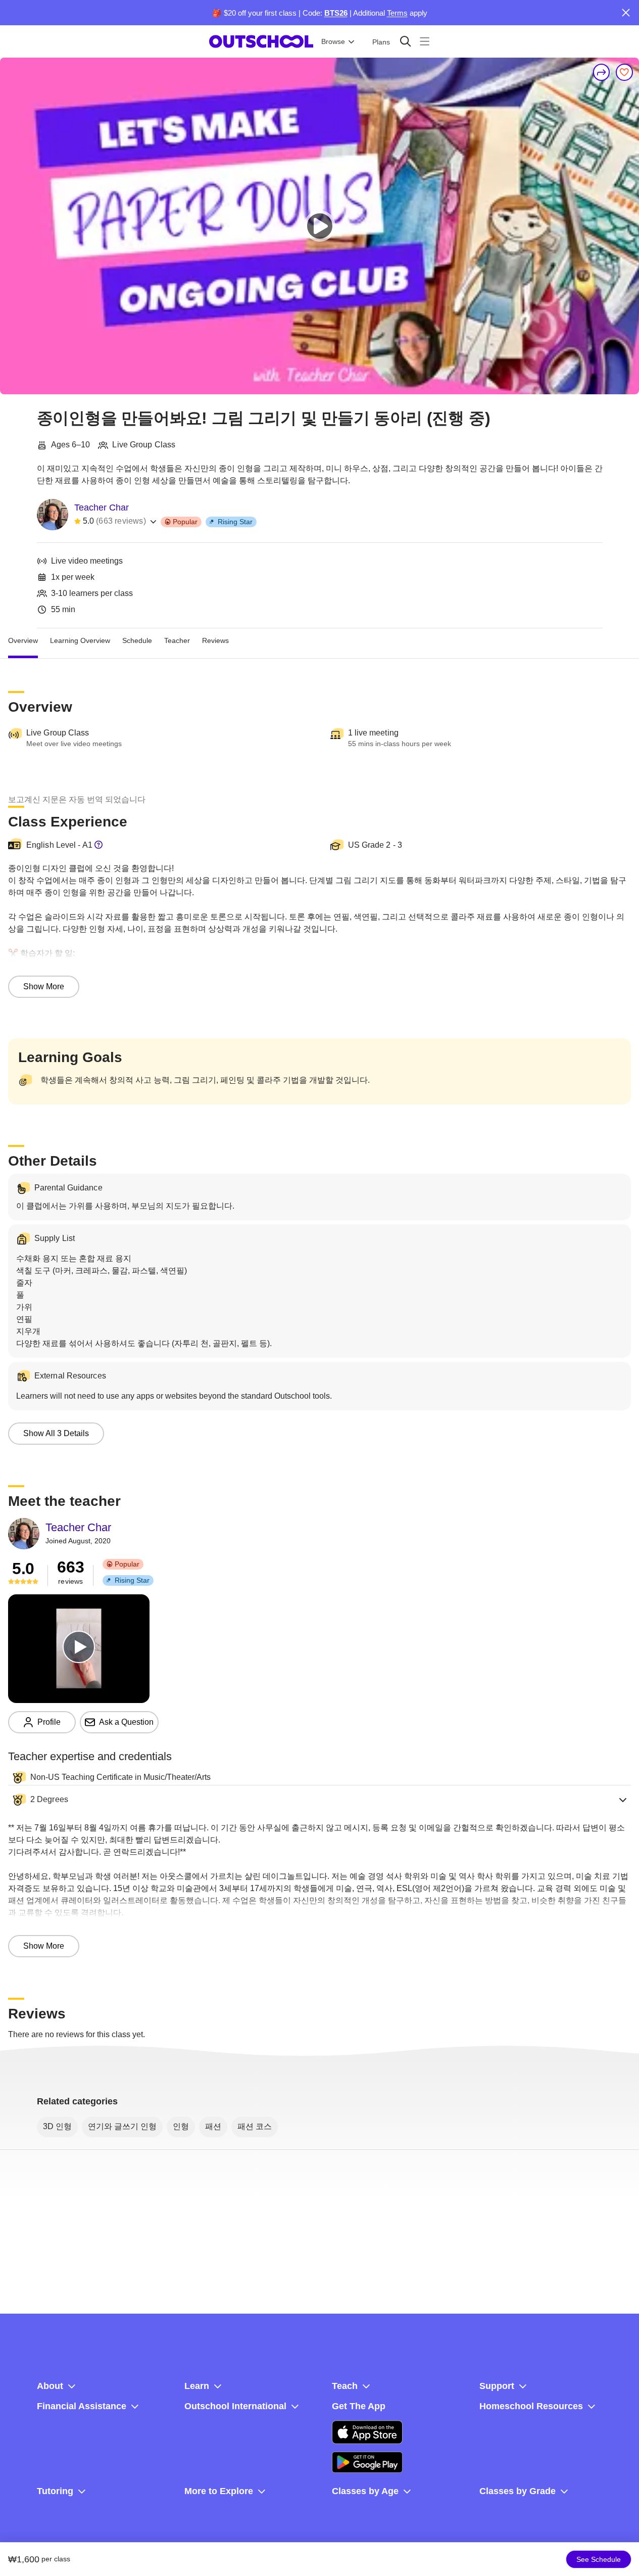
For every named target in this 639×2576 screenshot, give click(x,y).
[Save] (624, 72)
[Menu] (425, 41)
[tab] (23, 640)
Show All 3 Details (56, 1433)
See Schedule (599, 2559)
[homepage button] (261, 41)
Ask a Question (126, 1722)
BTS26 (336, 13)
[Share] (602, 72)
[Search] (405, 41)
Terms (397, 13)
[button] (319, 1800)
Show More (44, 986)
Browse (333, 41)
